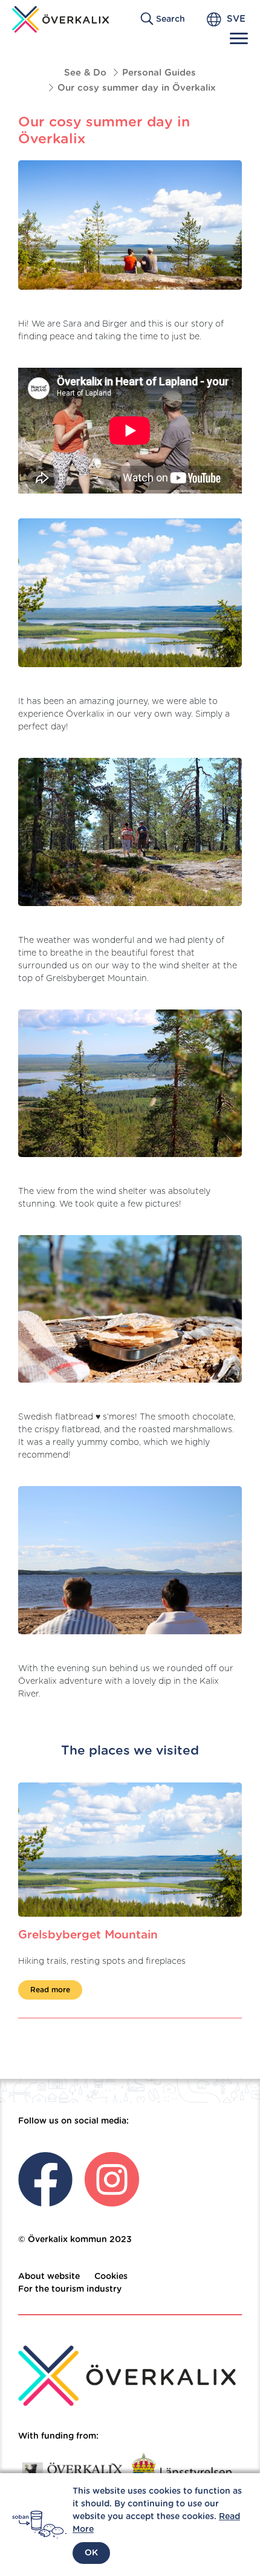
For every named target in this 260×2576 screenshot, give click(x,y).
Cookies (111, 2277)
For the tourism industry (70, 2289)
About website (49, 2277)
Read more (50, 1990)
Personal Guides (159, 73)
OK (91, 2553)
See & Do (85, 73)
